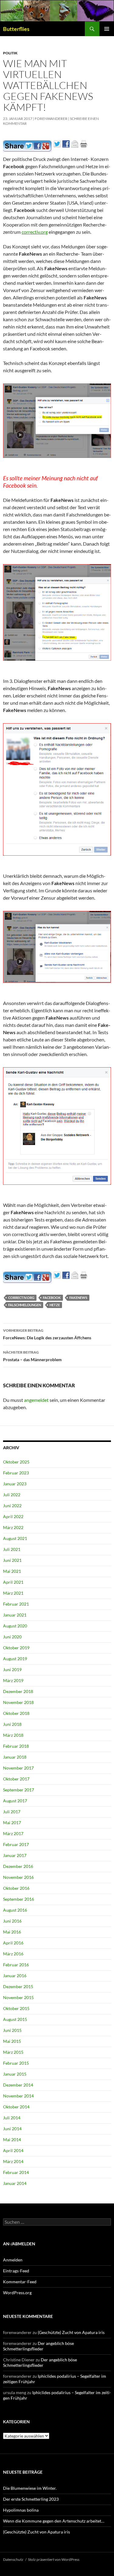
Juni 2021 (12, 1560)
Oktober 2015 (16, 2008)
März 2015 (13, 2052)
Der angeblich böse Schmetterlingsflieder (38, 2346)
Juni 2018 (12, 1724)
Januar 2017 (15, 1855)
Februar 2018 (16, 1746)
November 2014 (18, 2096)
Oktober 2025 (16, 1462)
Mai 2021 (12, 1571)
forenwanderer (51, 119)
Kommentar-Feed (20, 2282)
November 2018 (18, 1702)
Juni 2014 (12, 2129)
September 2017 (19, 1790)
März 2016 (13, 1954)
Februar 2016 (16, 1965)
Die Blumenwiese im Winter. (30, 2488)
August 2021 (15, 1538)
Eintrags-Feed (16, 2271)
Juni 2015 (12, 2030)
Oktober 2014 (16, 2107)
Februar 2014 (16, 2172)
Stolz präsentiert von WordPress (54, 2559)
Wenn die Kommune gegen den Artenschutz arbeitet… (54, 2521)
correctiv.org (35, 232)
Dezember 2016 (18, 1866)
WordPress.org (17, 2293)
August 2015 (15, 2019)
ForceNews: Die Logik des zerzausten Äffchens (47, 1334)
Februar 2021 (16, 1604)
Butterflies (16, 29)
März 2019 (13, 1680)
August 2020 (15, 1626)
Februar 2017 (16, 1844)
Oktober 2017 (16, 1779)
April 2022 (13, 1516)
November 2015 (18, 1997)
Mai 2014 (12, 2140)
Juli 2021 (12, 1549)
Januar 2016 (15, 1976)
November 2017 (18, 1768)
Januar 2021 (15, 1615)
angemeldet (36, 1400)
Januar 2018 (15, 1757)
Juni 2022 (12, 1506)
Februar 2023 (16, 1473)
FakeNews (78, 1298)
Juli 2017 (12, 1812)
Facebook (52, 1298)
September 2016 (19, 1899)
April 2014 (13, 2150)
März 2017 (13, 1833)
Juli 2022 (12, 1495)
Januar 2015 (15, 2074)
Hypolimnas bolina (21, 2510)
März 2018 (13, 1735)
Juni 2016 (12, 1921)
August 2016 (15, 1910)
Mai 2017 (12, 1823)
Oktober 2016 (16, 1888)
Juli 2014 (12, 2118)
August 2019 (15, 1659)
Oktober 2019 (16, 1648)
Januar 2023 (15, 1484)
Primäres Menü (107, 29)
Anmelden (13, 2260)
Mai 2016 (12, 1932)
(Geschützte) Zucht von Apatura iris (71, 2332)
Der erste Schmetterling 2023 (31, 2499)
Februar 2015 (16, 2063)
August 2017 (15, 1801)
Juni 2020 (12, 1637)
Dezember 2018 (18, 1691)
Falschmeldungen (25, 1305)
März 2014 (13, 2161)
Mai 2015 (12, 2041)
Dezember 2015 (18, 1987)
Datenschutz (13, 2559)
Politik (10, 53)
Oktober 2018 (16, 1713)
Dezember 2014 (18, 2085)
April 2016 (13, 1943)
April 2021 (13, 1582)
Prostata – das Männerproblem (32, 1356)
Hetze (55, 1305)
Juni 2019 (12, 1670)
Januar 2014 (15, 2183)
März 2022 (13, 1527)
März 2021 (13, 1593)
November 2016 (18, 1877)
